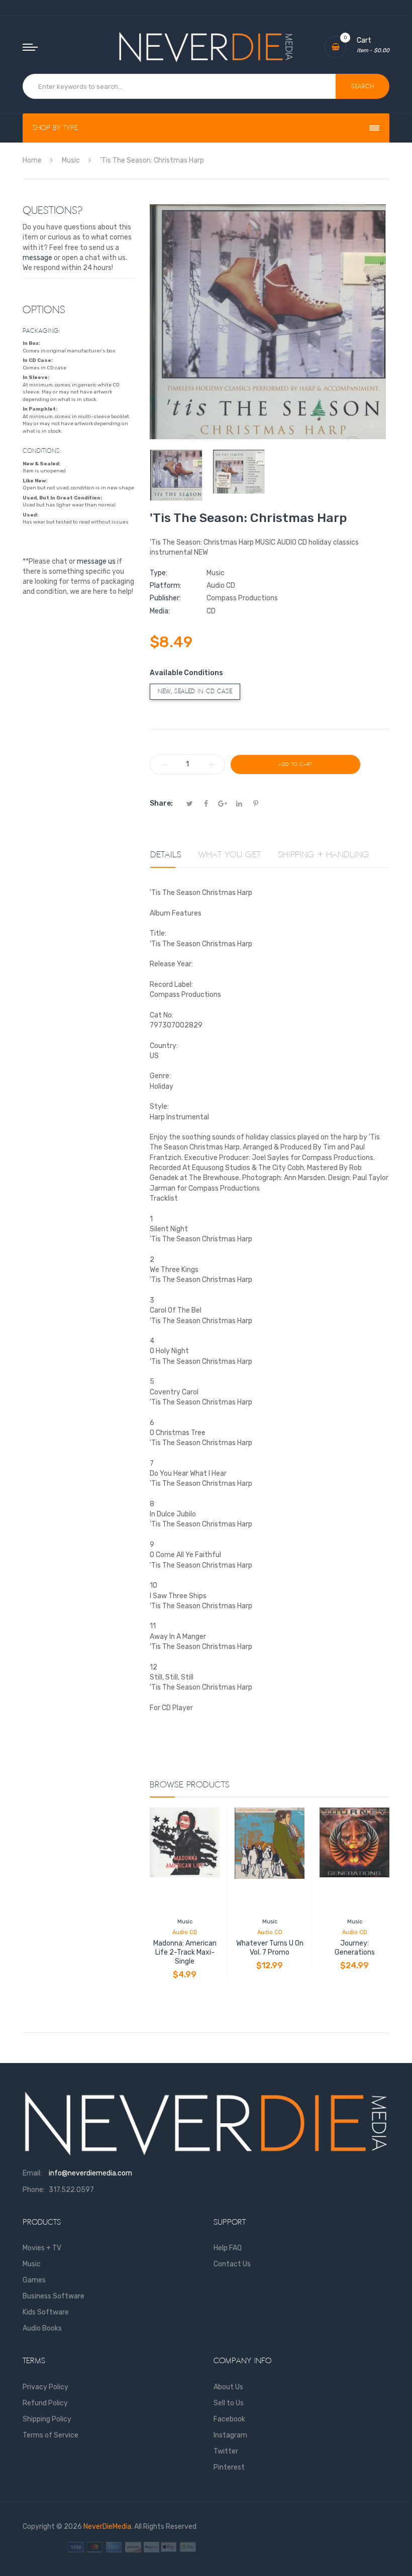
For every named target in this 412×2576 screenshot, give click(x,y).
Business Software (54, 2296)
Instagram (230, 2435)
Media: (160, 611)
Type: (159, 573)
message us (96, 561)
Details (166, 855)
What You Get (230, 855)
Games (34, 2280)
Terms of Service (50, 2435)
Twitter (226, 2451)
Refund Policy (45, 2403)
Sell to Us (229, 2403)
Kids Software (46, 2312)
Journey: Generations (355, 1948)
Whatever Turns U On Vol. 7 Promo (270, 1948)
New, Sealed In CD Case (195, 691)
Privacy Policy (45, 2387)
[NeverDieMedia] (206, 47)
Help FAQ (228, 2248)
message (37, 258)
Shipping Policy (47, 2419)
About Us (228, 2387)
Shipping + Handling (324, 855)
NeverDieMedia (107, 2527)
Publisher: (165, 598)
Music (185, 1922)
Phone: (34, 2190)
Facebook (229, 2419)
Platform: (166, 586)
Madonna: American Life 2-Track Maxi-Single (185, 1952)
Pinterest (229, 2467)
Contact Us (232, 2264)
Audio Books (42, 2328)
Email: (32, 2173)
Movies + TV (42, 2248)
